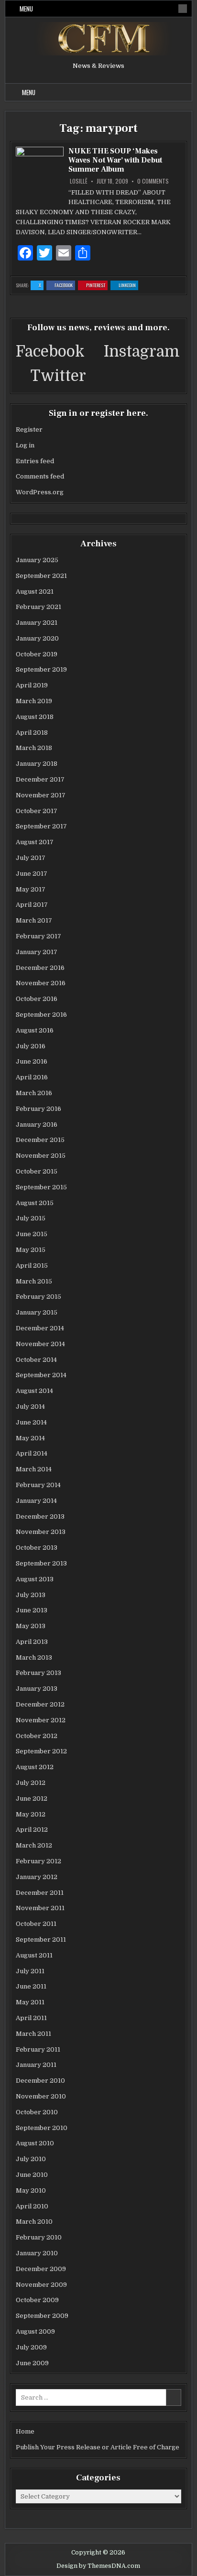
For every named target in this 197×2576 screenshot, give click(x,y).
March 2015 (34, 1281)
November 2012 (41, 1720)
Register (29, 429)
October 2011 (36, 1924)
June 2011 (31, 1986)
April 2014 (32, 1453)
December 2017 (40, 779)
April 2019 (32, 685)
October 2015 (37, 1171)
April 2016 (32, 1077)
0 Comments (153, 181)
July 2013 (31, 1595)
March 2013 (34, 1658)
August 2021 (35, 592)
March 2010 (34, 2222)
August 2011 (34, 1955)
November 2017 (41, 795)
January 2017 (37, 952)
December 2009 (41, 2269)
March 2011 (33, 2034)
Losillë (79, 181)
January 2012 (37, 1877)
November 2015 (41, 1156)
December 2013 (40, 1516)
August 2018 (35, 717)
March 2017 (34, 920)
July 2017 (31, 858)
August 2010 (35, 2143)
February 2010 (39, 2237)
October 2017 (37, 811)
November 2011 (40, 1908)
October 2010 (37, 2112)
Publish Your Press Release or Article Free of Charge (98, 2447)
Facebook (65, 286)
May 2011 (30, 2002)
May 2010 (31, 2190)
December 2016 (40, 968)
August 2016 (35, 1030)
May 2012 (31, 1814)
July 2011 (30, 1971)
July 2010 (31, 2159)
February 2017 (38, 936)
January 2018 (37, 764)
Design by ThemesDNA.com (98, 2566)
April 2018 (32, 733)
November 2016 (41, 983)
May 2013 (31, 1626)
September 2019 (41, 669)
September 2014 (41, 1375)
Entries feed (35, 461)
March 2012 (34, 1845)
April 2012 (32, 1830)
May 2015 (31, 1250)
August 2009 (35, 2331)
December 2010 (40, 2081)
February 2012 (38, 1861)
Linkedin (128, 286)
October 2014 (36, 1360)
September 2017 (41, 826)
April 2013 (32, 1642)
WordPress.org (40, 492)
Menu (26, 9)
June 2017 (32, 874)
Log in (25, 445)
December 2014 (40, 1328)
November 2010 (41, 2096)
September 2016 (41, 1015)
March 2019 (34, 701)
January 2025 (37, 560)
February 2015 (38, 1297)
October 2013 (37, 1548)
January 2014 (36, 1501)
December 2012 (40, 1704)
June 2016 (32, 1061)
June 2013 (32, 1610)
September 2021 (41, 576)
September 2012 (41, 1751)
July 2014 (30, 1407)
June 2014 (31, 1422)
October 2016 (37, 999)
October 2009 (37, 2300)
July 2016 (31, 1046)
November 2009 (41, 2285)
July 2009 (31, 2347)
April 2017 (32, 905)
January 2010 (37, 2253)
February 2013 (38, 1673)
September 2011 (41, 1940)
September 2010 (42, 2128)
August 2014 (34, 1391)
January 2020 (37, 638)
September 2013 (41, 1563)
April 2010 (32, 2206)
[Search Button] (183, 9)
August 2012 (35, 1767)
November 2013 (41, 1532)
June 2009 (32, 2363)
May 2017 (31, 889)
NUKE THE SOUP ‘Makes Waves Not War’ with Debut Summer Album (115, 160)
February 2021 (38, 607)
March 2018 (34, 748)
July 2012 (31, 1783)
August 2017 (35, 842)
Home (25, 2431)
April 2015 (32, 1266)
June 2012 (32, 1799)
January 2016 (37, 1125)
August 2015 (35, 1203)
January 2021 (37, 623)
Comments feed (40, 476)
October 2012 (37, 1736)
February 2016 (38, 1109)
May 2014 (30, 1438)
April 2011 (31, 2018)
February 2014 (38, 1485)
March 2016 (34, 1093)
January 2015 (37, 1312)
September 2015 (41, 1187)
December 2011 (40, 1893)
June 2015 (32, 1234)
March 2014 (34, 1469)
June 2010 (32, 2175)
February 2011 (38, 2049)
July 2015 (31, 1218)
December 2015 (40, 1140)
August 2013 (35, 1579)
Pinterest (97, 286)
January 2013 (37, 1689)
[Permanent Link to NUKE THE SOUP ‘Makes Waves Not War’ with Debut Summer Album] (40, 177)
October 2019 (37, 654)
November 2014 (40, 1344)
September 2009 (42, 2316)
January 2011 (36, 2065)
